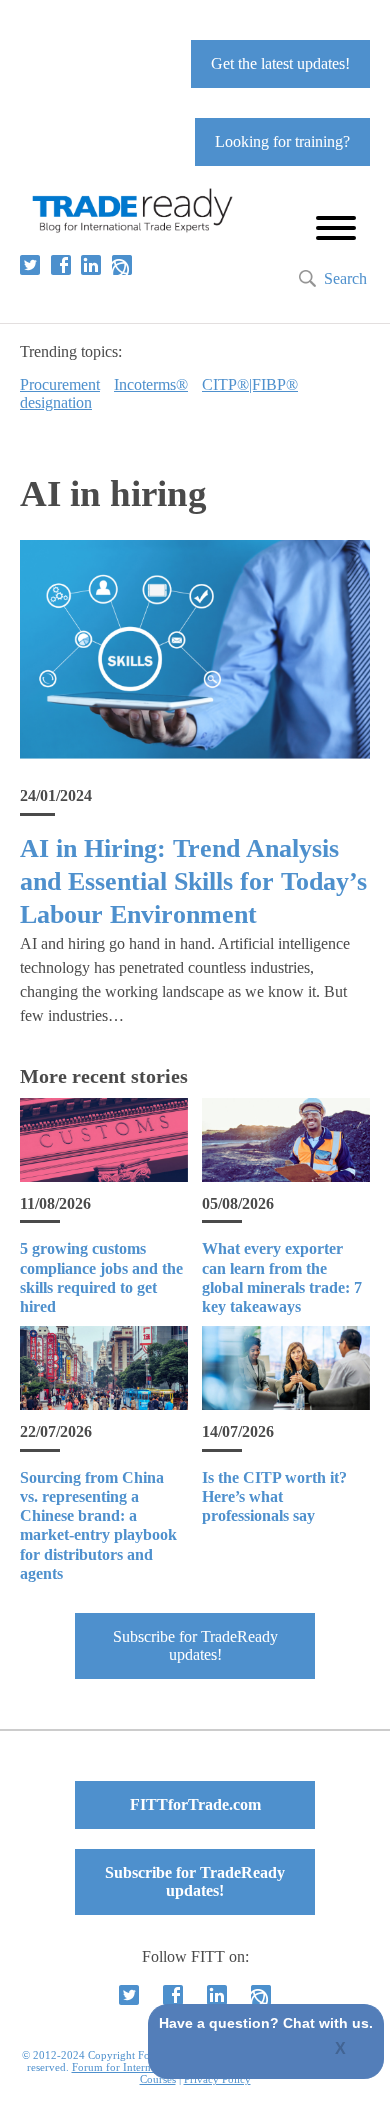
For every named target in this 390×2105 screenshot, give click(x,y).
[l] (91, 265)
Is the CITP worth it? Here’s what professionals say (274, 1496)
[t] (30, 265)
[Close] (341, 2050)
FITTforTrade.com (195, 1804)
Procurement (60, 384)
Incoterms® (151, 384)
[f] (61, 265)
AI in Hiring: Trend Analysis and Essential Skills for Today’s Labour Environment (193, 882)
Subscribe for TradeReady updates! (195, 1645)
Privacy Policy (217, 2079)
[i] (122, 265)
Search (345, 278)
